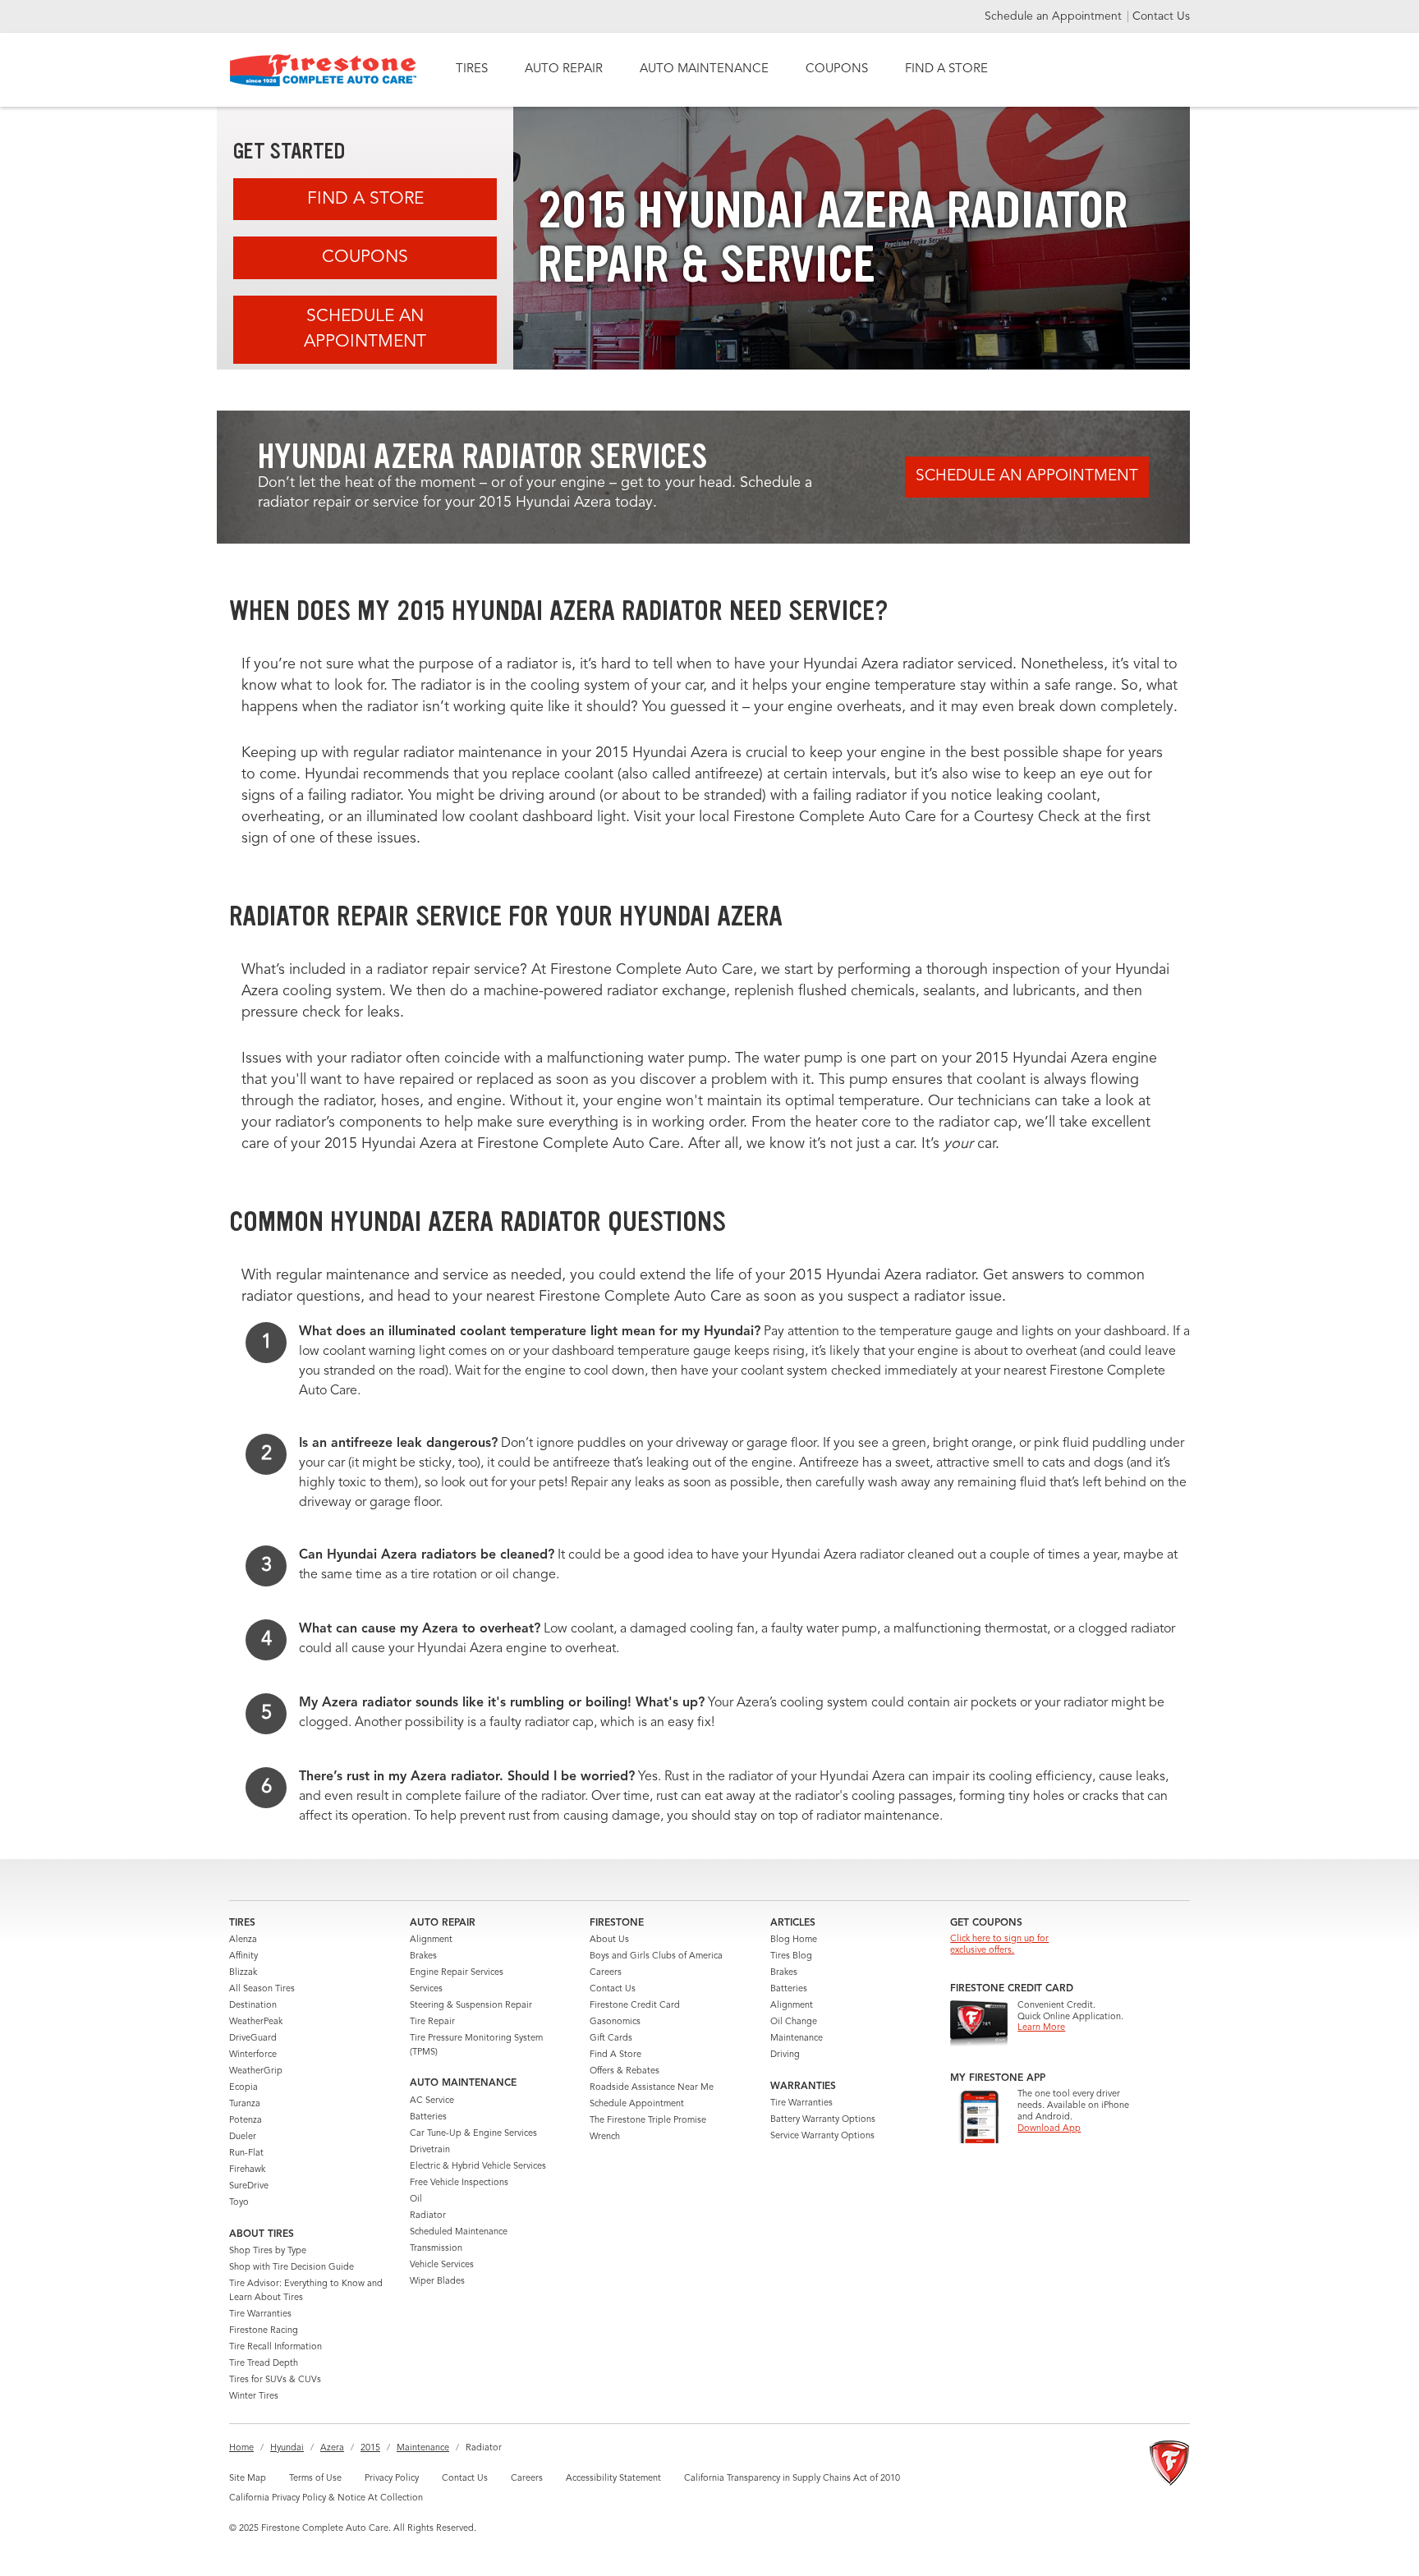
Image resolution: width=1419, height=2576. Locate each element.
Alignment (431, 1940)
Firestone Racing (264, 2331)
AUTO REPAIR (564, 69)
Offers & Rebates (625, 2071)
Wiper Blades (437, 2282)
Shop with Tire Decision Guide (292, 2268)
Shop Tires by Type (268, 2251)
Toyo (239, 2203)
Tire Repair (432, 2022)
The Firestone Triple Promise (648, 2121)
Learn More (1041, 2028)
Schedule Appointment (637, 2104)
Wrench (605, 2137)
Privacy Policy (392, 2479)
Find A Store (365, 199)
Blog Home (794, 1940)
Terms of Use (315, 2479)
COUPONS (837, 69)
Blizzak (243, 1973)
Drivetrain (430, 2150)
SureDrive (249, 2186)
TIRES (472, 69)
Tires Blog (791, 1956)
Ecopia (243, 2088)
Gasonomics (615, 2022)
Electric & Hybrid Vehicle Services (478, 2167)
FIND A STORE (946, 69)
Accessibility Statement (613, 2479)
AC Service (432, 2101)
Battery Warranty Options (823, 2120)
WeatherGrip (256, 2071)
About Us (609, 1940)
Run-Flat (246, 2154)
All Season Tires (262, 1989)
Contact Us (1161, 16)
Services (426, 1989)
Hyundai (287, 2448)
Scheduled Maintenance (459, 2232)
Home (241, 2448)
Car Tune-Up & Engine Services (473, 2134)
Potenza (246, 2121)
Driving (785, 2055)
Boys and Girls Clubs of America (656, 1956)
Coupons (365, 257)
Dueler (243, 2137)
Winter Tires (254, 2397)
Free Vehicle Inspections (459, 2183)
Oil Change (794, 2022)
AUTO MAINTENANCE (704, 69)
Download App (1049, 2129)
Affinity (243, 1956)
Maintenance (797, 2039)
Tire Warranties (260, 2314)
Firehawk (247, 2170)
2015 (370, 2448)
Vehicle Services (442, 2265)
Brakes (423, 1956)
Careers (606, 1973)
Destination (253, 2006)
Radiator (428, 2216)
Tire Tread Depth (264, 2364)
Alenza (243, 1940)
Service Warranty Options (822, 2136)
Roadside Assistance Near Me (652, 2088)
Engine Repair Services (457, 1973)
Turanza (245, 2104)
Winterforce (253, 2055)
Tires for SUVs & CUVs (275, 2380)
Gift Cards (611, 2039)
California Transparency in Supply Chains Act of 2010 (792, 2479)
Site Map (248, 2479)
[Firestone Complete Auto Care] (323, 70)
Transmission (436, 2249)
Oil (416, 2199)
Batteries (428, 2117)
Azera (332, 2448)
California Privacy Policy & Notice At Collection (326, 2498)
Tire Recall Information (276, 2347)
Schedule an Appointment (1055, 16)
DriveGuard (253, 2039)
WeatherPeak (256, 2022)
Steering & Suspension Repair (471, 2006)
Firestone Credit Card (635, 2006)
